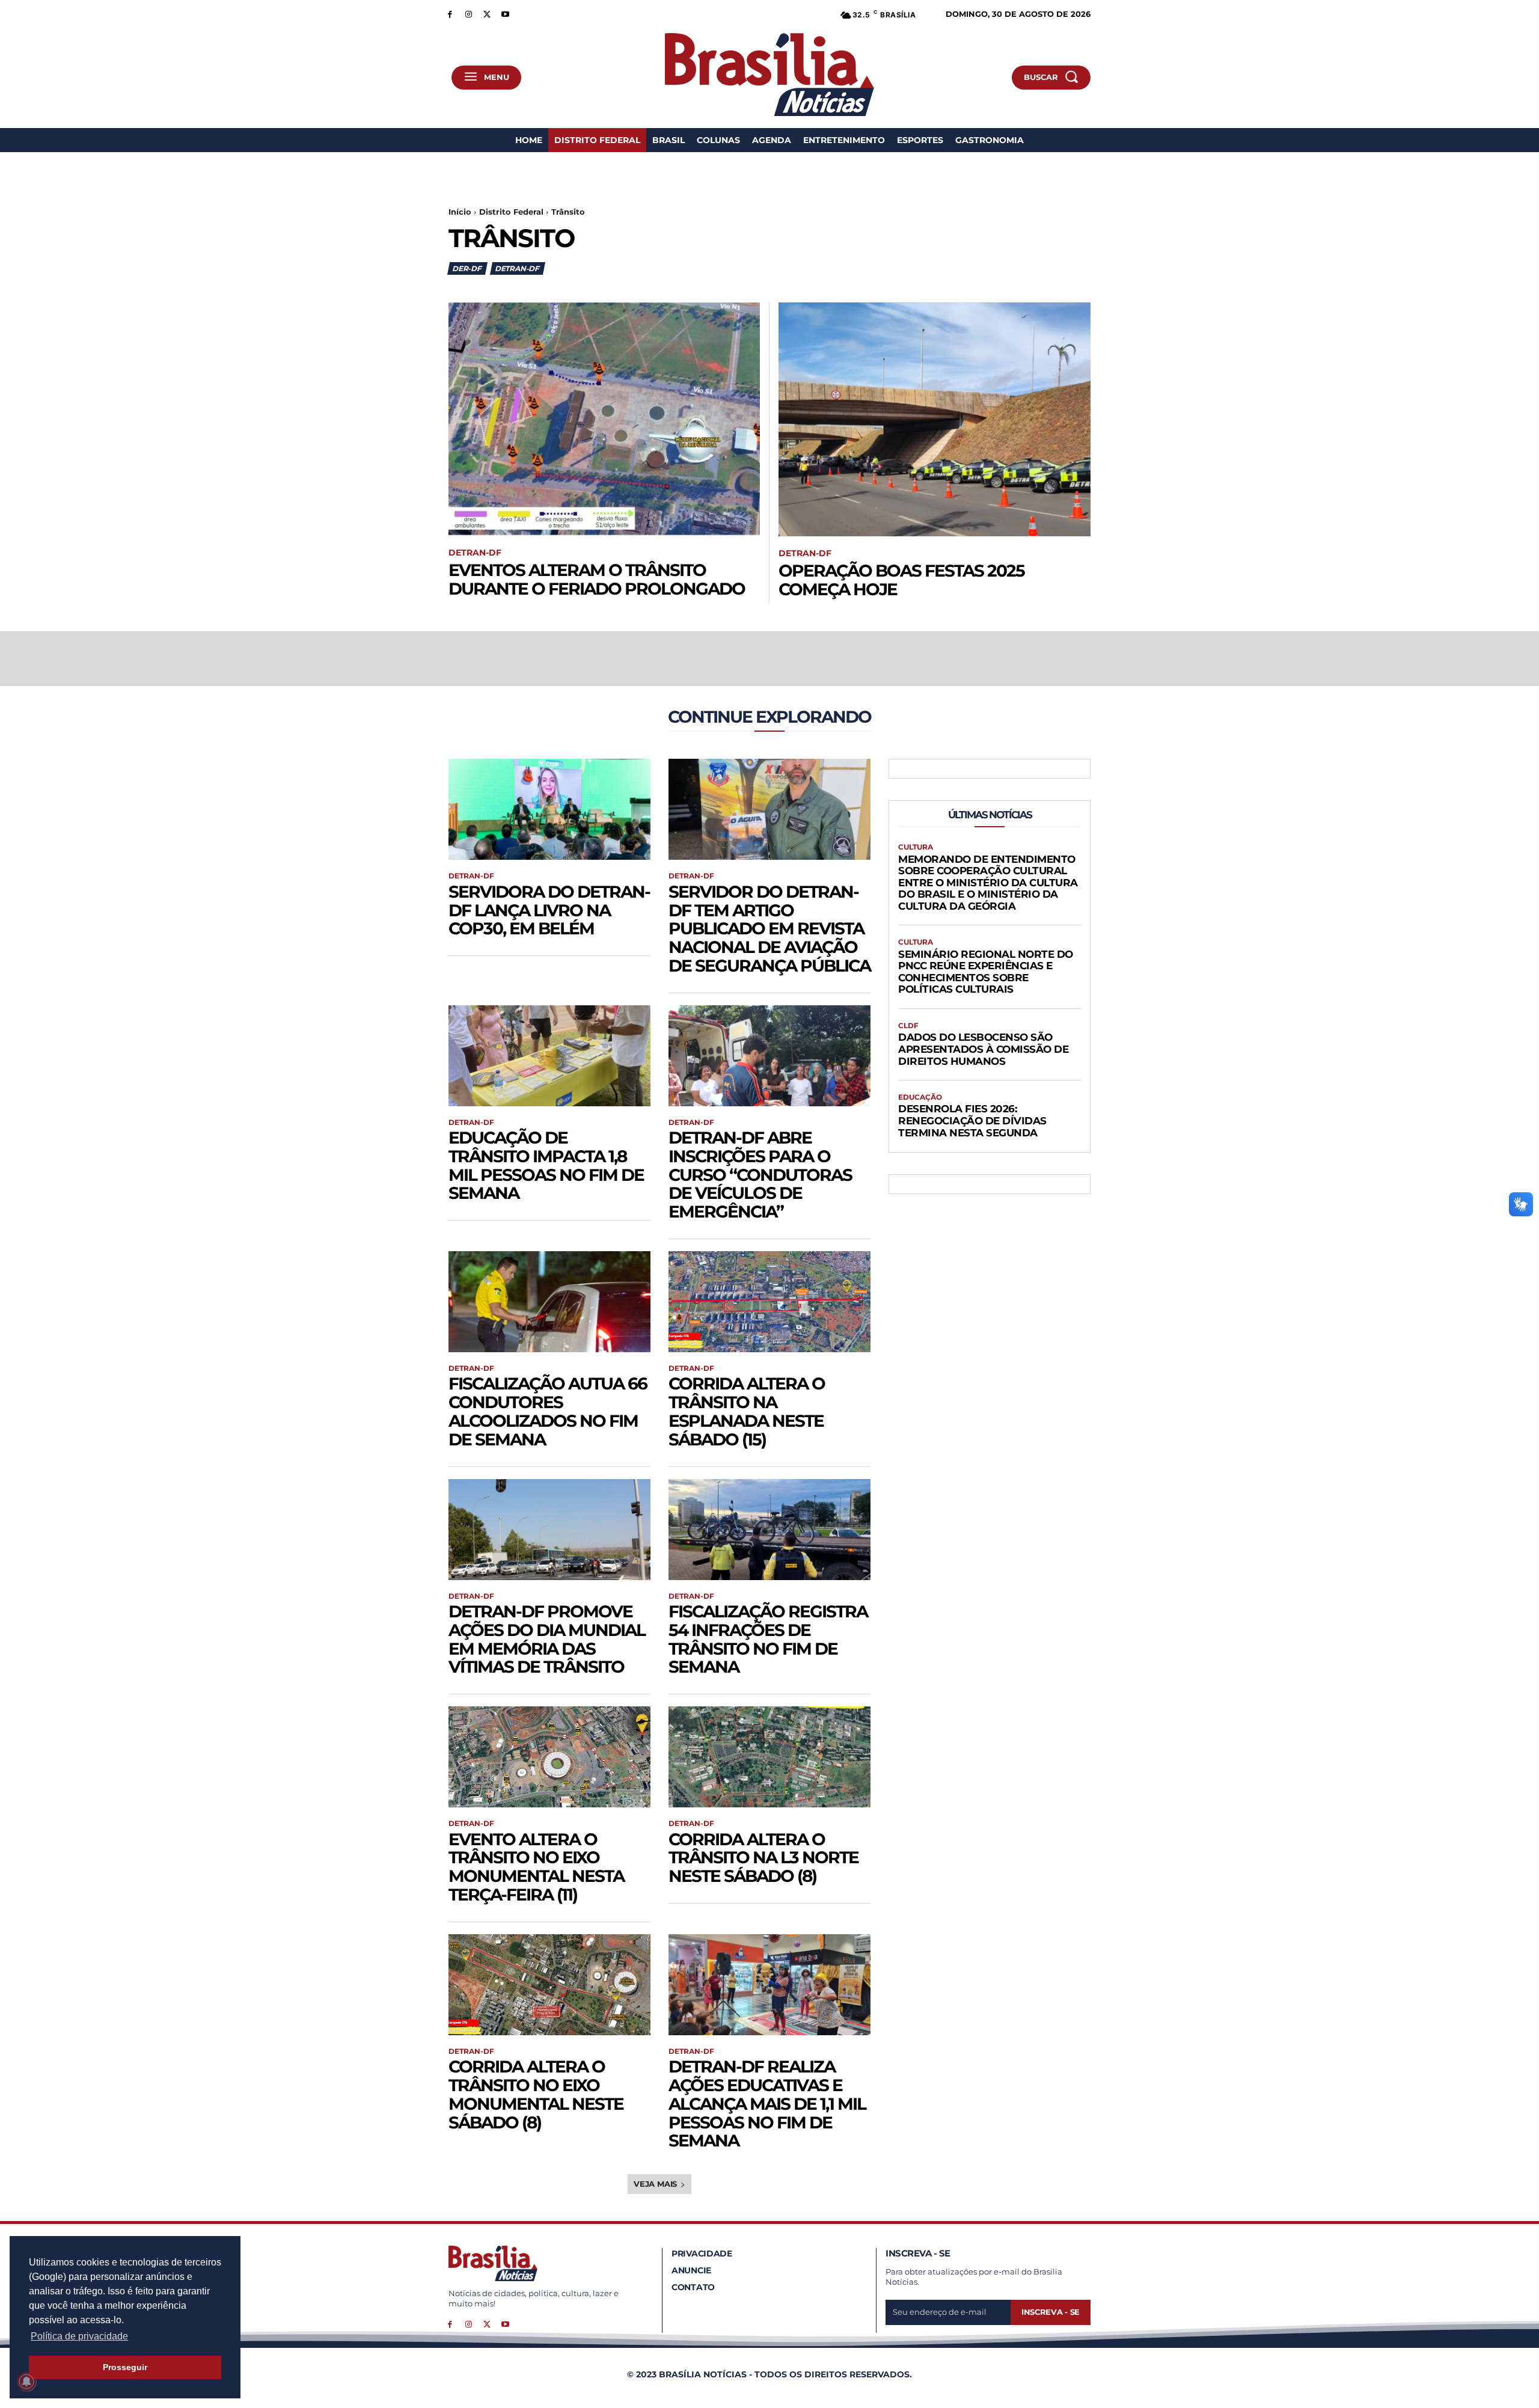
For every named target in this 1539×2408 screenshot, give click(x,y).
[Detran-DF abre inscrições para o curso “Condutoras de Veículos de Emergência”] (769, 1056)
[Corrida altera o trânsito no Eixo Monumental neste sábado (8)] (549, 1985)
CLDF (908, 1026)
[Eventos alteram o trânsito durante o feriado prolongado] (604, 419)
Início (460, 212)
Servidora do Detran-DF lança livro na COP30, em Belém (549, 910)
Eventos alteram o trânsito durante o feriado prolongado (597, 579)
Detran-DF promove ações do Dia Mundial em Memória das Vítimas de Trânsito (547, 1639)
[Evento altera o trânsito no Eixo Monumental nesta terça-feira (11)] (549, 1757)
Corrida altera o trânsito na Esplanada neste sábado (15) (747, 1411)
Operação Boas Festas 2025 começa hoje (901, 580)
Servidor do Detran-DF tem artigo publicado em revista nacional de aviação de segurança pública (769, 929)
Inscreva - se (1051, 2312)
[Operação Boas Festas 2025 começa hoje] (935, 419)
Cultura (916, 847)
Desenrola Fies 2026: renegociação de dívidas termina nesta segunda (972, 1120)
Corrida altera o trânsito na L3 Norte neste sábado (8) (763, 1858)
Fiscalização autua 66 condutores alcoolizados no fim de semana (548, 1411)
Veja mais (655, 2184)
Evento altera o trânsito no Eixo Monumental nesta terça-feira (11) (536, 1867)
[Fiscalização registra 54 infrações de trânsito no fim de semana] (769, 1530)
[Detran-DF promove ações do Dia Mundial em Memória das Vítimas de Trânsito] (549, 1530)
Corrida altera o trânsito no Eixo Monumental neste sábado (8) (536, 2094)
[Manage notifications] (26, 2382)
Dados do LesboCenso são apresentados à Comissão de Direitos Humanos (983, 1049)
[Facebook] (450, 14)
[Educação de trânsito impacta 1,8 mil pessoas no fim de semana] (549, 1056)
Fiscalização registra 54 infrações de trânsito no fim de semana (768, 1639)
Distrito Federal (511, 212)
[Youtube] (505, 14)
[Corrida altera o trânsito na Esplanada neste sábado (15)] (769, 1302)
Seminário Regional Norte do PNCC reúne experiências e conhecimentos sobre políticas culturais (986, 972)
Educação (920, 1097)
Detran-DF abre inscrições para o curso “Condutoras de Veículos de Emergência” (760, 1175)
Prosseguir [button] (125, 2367)
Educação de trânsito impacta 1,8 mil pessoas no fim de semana (546, 1165)
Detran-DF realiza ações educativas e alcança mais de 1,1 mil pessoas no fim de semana (767, 2103)
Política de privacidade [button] (79, 2336)
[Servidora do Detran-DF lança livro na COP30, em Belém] (549, 809)
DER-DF (467, 268)
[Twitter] (487, 14)
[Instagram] (469, 14)
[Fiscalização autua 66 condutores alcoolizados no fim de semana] (549, 1302)
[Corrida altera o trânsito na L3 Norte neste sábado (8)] (769, 1757)
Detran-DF (517, 268)
